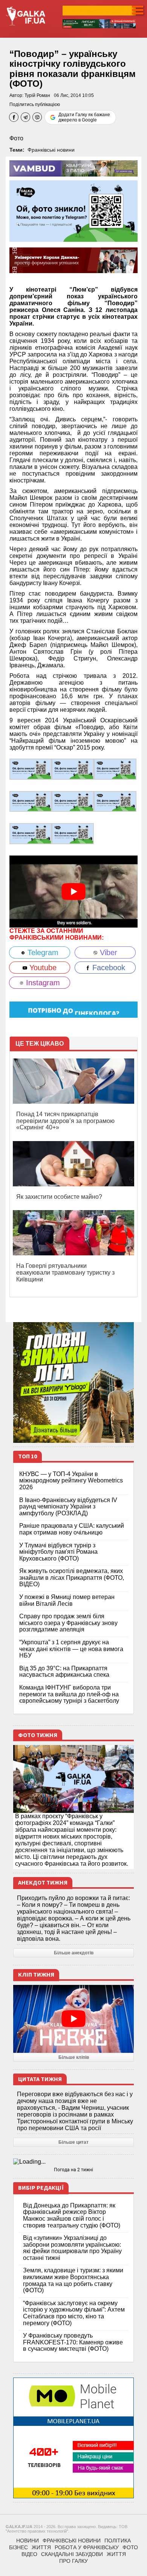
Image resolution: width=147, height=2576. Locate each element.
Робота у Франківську (87, 2547)
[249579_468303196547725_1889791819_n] (73, 801)
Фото (16, 138)
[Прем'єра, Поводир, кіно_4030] (73, 769)
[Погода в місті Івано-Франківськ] (73, 2162)
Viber (107, 952)
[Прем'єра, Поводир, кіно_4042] (31, 801)
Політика (118, 2541)
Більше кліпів (74, 2057)
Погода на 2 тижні (73, 2170)
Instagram (42, 983)
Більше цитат (73, 2142)
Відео (29, 2554)
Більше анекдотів (74, 1953)
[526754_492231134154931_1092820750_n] (73, 833)
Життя (41, 2547)
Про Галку (73, 2561)
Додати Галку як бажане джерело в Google (84, 117)
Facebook (108, 968)
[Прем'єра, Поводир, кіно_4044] (115, 769)
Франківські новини (51, 150)
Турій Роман (37, 95)
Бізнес (18, 2547)
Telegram (42, 952)
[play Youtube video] (73, 892)
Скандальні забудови (72, 2554)
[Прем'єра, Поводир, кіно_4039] (31, 769)
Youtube (42, 968)
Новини (28, 2541)
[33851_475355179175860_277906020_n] (31, 833)
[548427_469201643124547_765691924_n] (115, 801)
